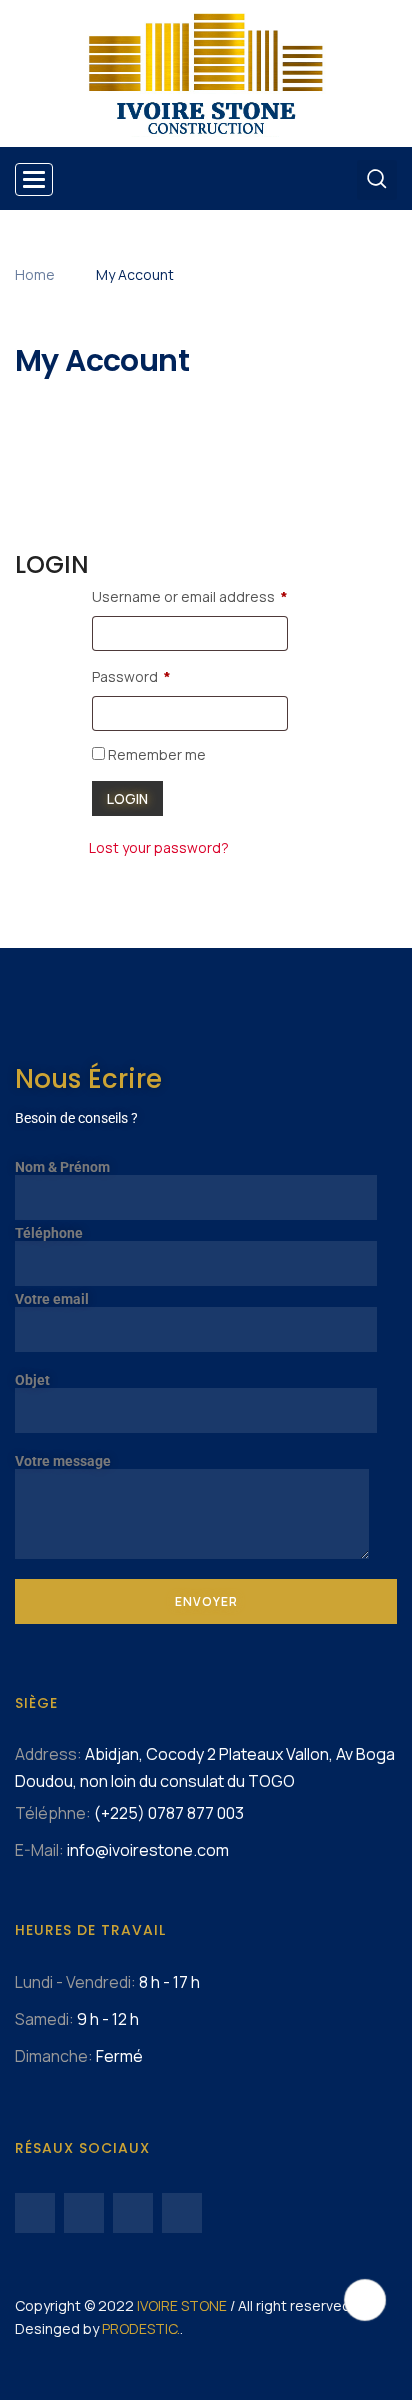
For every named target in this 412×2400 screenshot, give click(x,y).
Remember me (155, 754)
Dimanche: (54, 2056)
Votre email (52, 1299)
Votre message (63, 1461)
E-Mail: (39, 1850)
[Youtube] (84, 2213)
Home (35, 274)
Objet (32, 1380)
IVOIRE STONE (182, 2305)
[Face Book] (35, 2213)
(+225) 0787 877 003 (169, 1813)
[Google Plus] (182, 2213)
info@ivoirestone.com (148, 1850)
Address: (48, 1754)
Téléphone (49, 1233)
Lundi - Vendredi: (75, 1982)
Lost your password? (159, 847)
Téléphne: (53, 1813)
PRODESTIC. (141, 2328)
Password (131, 676)
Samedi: (44, 2019)
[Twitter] (133, 2213)
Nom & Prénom (62, 1167)
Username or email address (190, 596)
